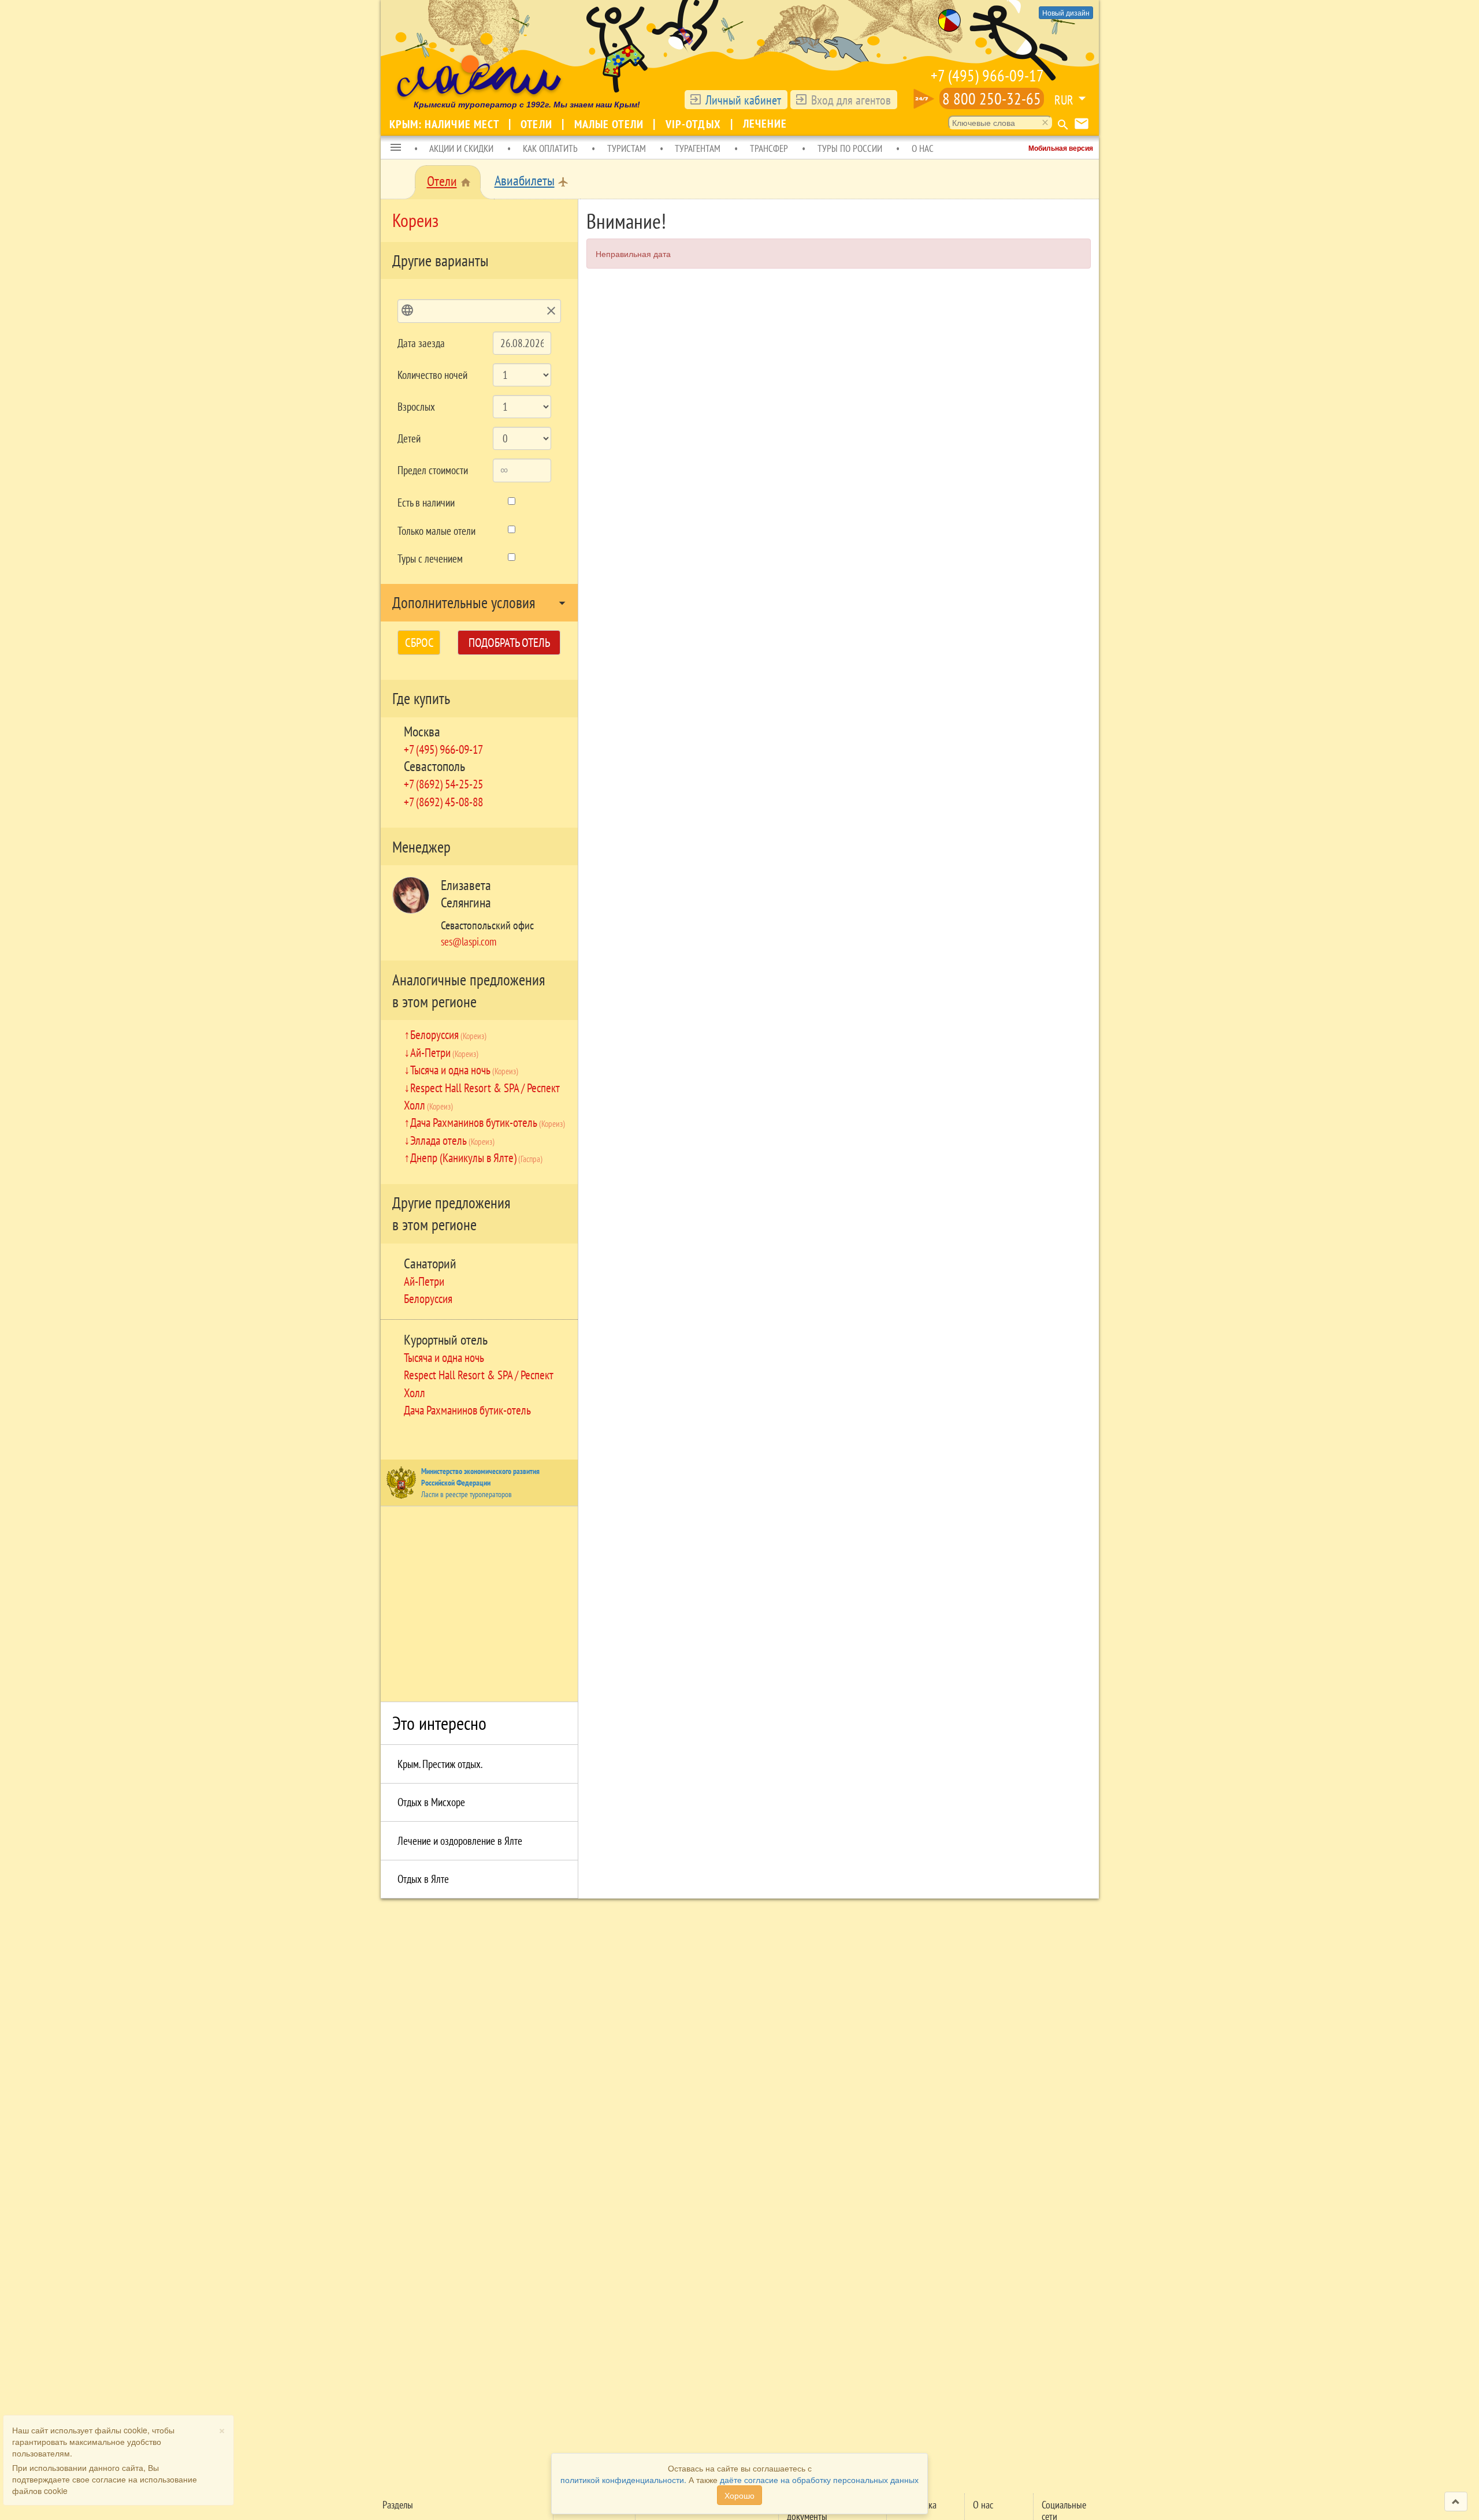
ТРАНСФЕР (769, 148)
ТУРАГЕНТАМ (698, 148)
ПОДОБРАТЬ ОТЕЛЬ (509, 643)
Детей (409, 438)
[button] (396, 148)
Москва (422, 732)
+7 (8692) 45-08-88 (443, 802)
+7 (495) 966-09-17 (987, 75)
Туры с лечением (430, 559)
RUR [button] (1064, 100)
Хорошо (739, 2495)
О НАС (923, 148)
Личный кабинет (743, 100)
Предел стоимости (433, 470)
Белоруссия (448, 1034)
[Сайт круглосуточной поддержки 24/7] (924, 99)
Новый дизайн (1066, 12)
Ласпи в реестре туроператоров (467, 1494)
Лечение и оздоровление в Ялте (460, 1841)
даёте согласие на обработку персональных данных (819, 2480)
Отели (538, 124)
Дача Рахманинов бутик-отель (488, 1122)
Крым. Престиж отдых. (440, 1764)
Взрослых (416, 407)
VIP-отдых (695, 124)
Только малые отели (436, 531)
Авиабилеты (525, 180)
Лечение (765, 124)
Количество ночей (432, 375)
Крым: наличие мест (446, 124)
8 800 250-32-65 (992, 98)
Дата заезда (421, 343)
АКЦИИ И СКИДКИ (461, 148)
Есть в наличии (426, 502)
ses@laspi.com (469, 941)
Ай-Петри (444, 1052)
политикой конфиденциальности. (623, 2480)
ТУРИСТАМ (627, 148)
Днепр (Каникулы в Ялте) (476, 1157)
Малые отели (610, 124)
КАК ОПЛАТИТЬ (550, 148)
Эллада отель (452, 1140)
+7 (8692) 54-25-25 (443, 784)
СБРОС (419, 643)
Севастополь (434, 766)
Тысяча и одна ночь (464, 1070)
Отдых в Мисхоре (431, 1802)
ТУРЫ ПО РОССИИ (850, 148)
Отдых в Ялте (423, 1879)
